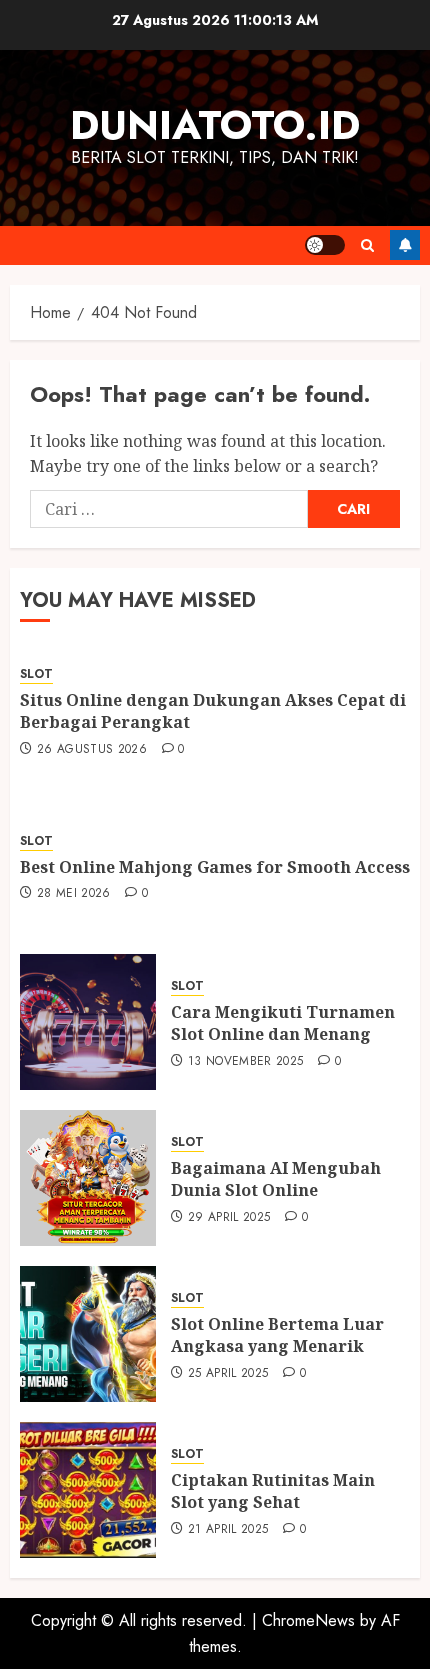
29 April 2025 (229, 1218)
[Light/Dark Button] (325, 245)
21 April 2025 (228, 1530)
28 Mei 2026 (74, 894)
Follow (405, 245)
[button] (367, 245)
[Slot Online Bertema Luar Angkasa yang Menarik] (88, 1334)
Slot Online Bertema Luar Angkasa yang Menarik (277, 1335)
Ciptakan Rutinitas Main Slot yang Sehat (273, 1491)
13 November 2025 (246, 1062)
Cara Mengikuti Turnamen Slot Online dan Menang (283, 1023)
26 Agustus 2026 (92, 750)
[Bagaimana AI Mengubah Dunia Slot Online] (88, 1178)
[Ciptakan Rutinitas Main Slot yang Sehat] (88, 1490)
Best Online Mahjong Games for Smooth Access (215, 867)
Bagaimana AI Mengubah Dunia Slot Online (276, 1179)
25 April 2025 (228, 1374)
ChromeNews (308, 1620)
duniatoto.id (215, 125)
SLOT (36, 674)
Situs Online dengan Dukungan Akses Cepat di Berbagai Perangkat (213, 711)
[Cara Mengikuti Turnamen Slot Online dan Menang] (88, 1022)
